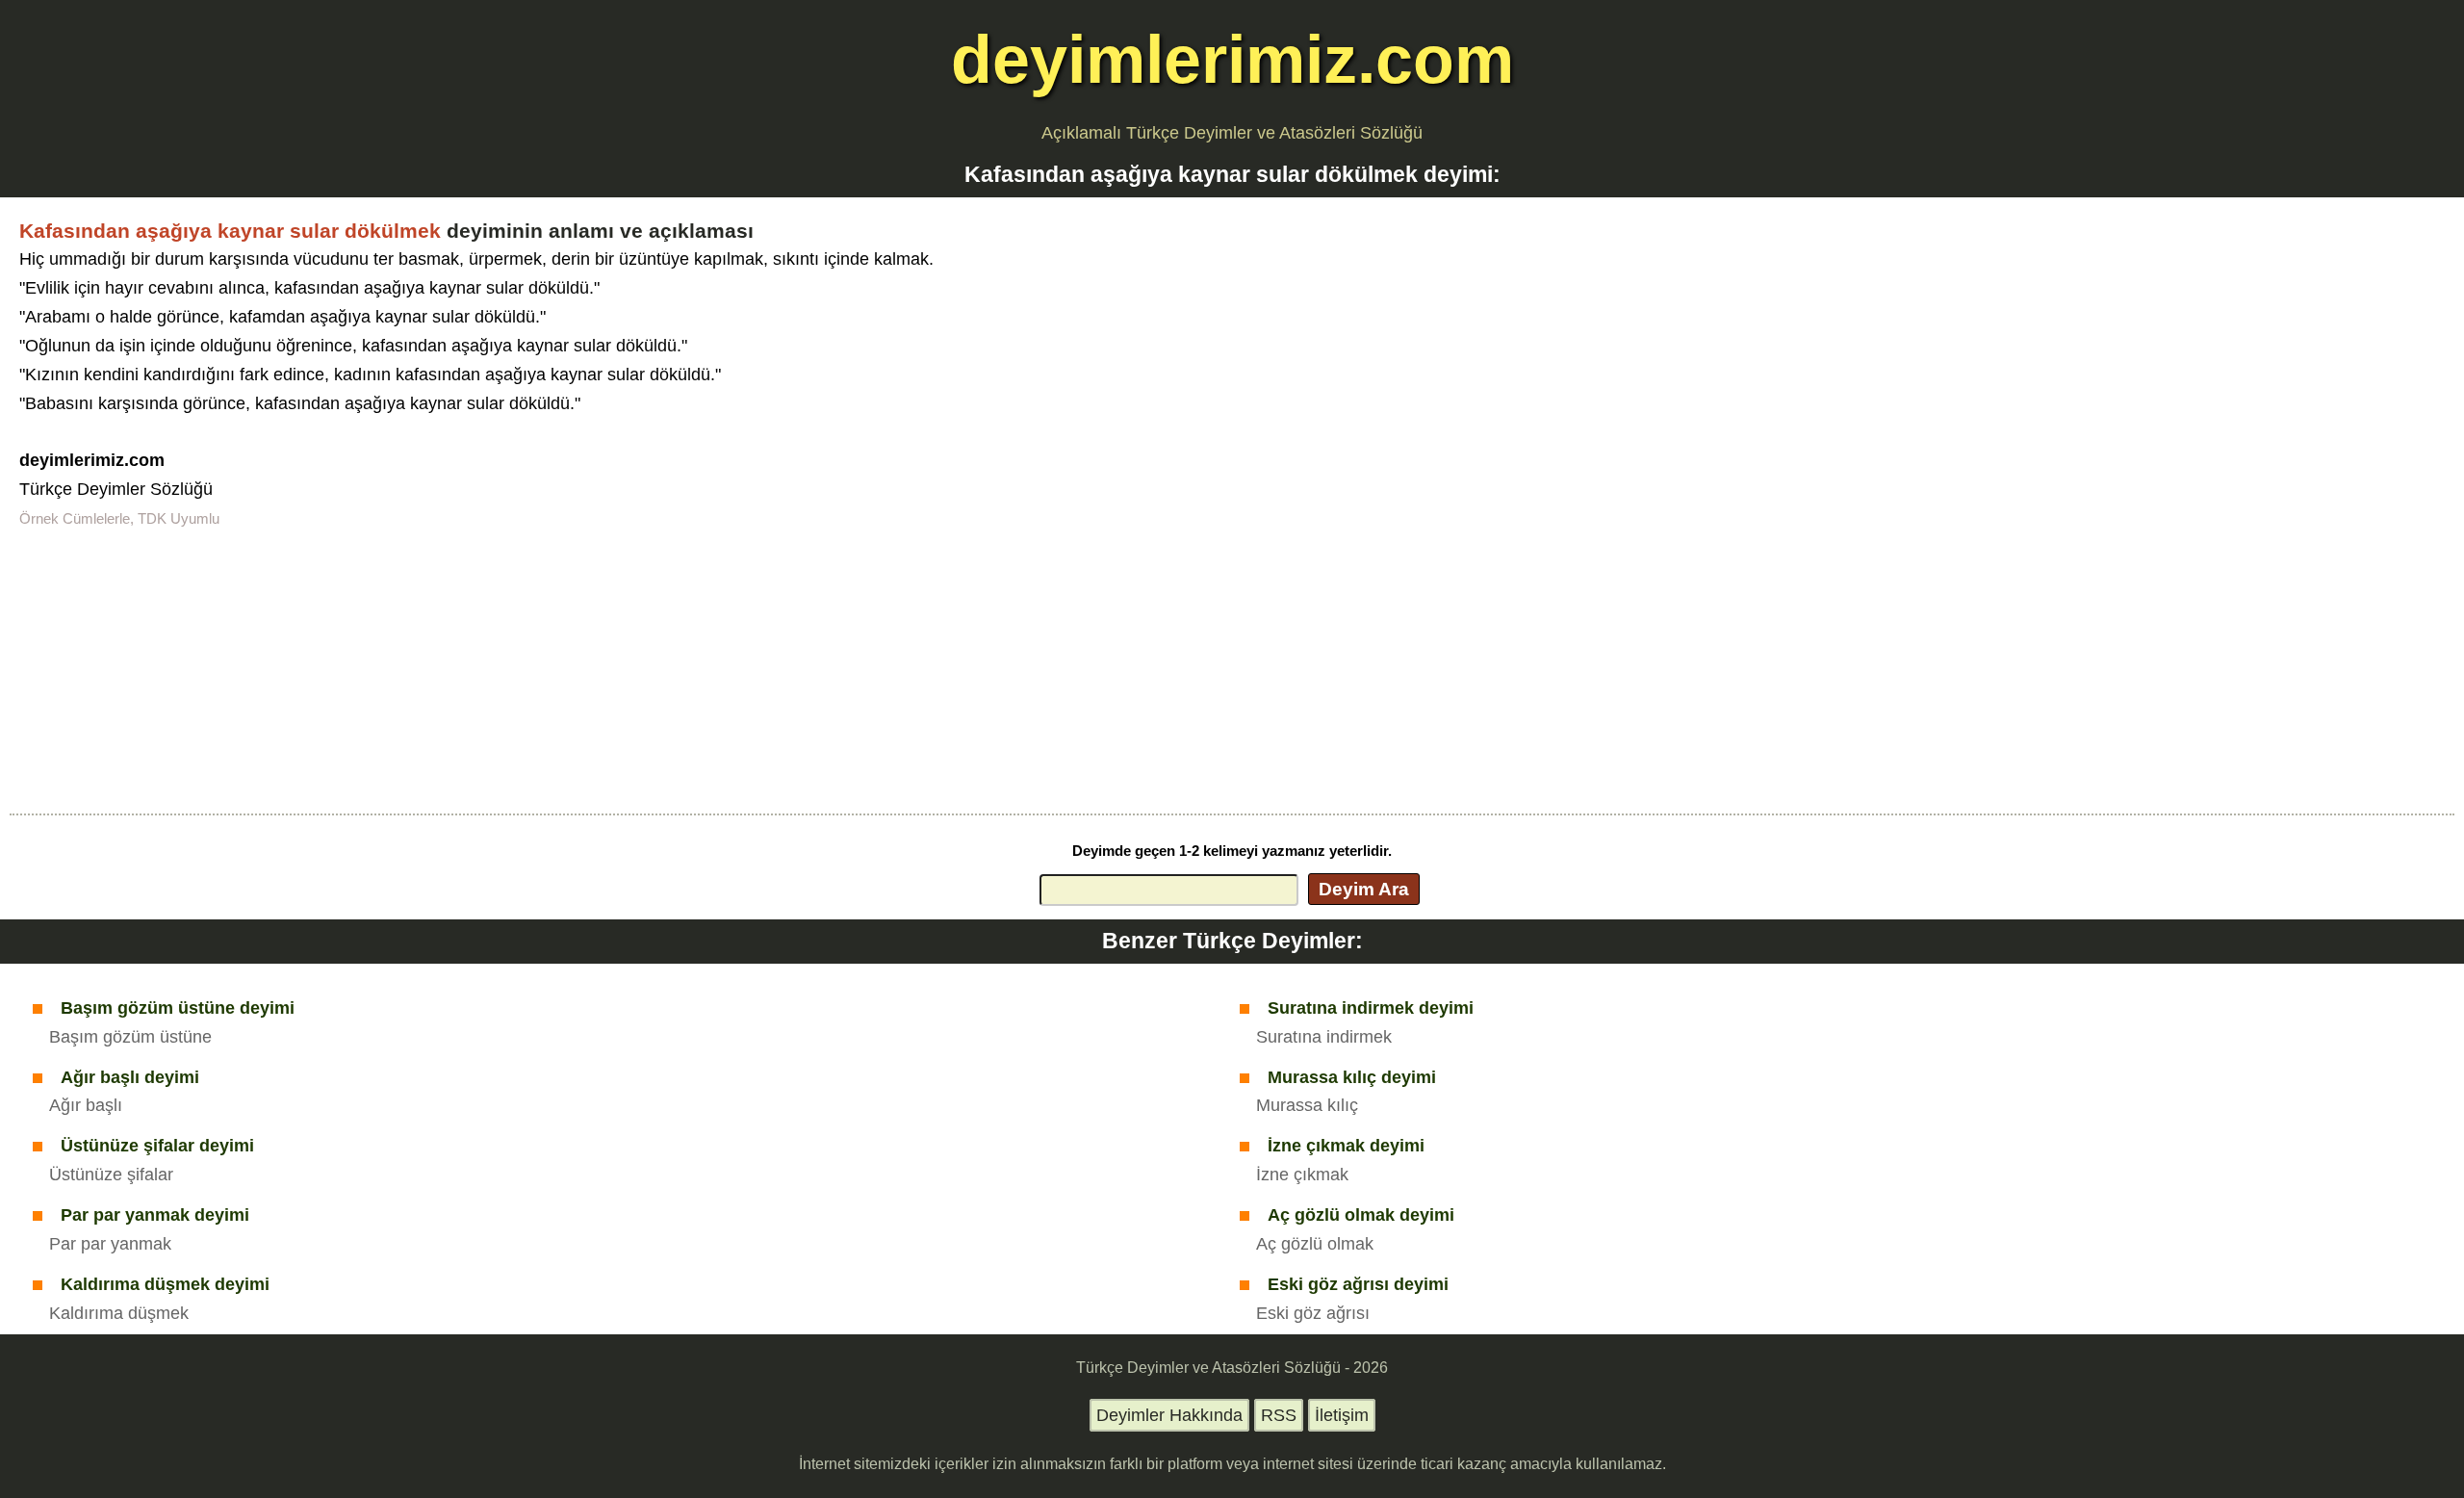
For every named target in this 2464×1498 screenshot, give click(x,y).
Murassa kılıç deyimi (1352, 1077)
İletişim (1342, 1415)
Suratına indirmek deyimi (1371, 1008)
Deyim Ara (1364, 889)
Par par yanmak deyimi (155, 1215)
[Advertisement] (1232, 669)
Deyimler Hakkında (1169, 1415)
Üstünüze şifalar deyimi (157, 1146)
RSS (1279, 1415)
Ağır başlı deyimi (130, 1077)
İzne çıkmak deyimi (1346, 1146)
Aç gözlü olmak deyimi (1361, 1215)
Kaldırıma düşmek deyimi (165, 1284)
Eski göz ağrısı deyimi (1358, 1284)
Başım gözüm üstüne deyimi (178, 1008)
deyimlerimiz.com (1232, 59)
